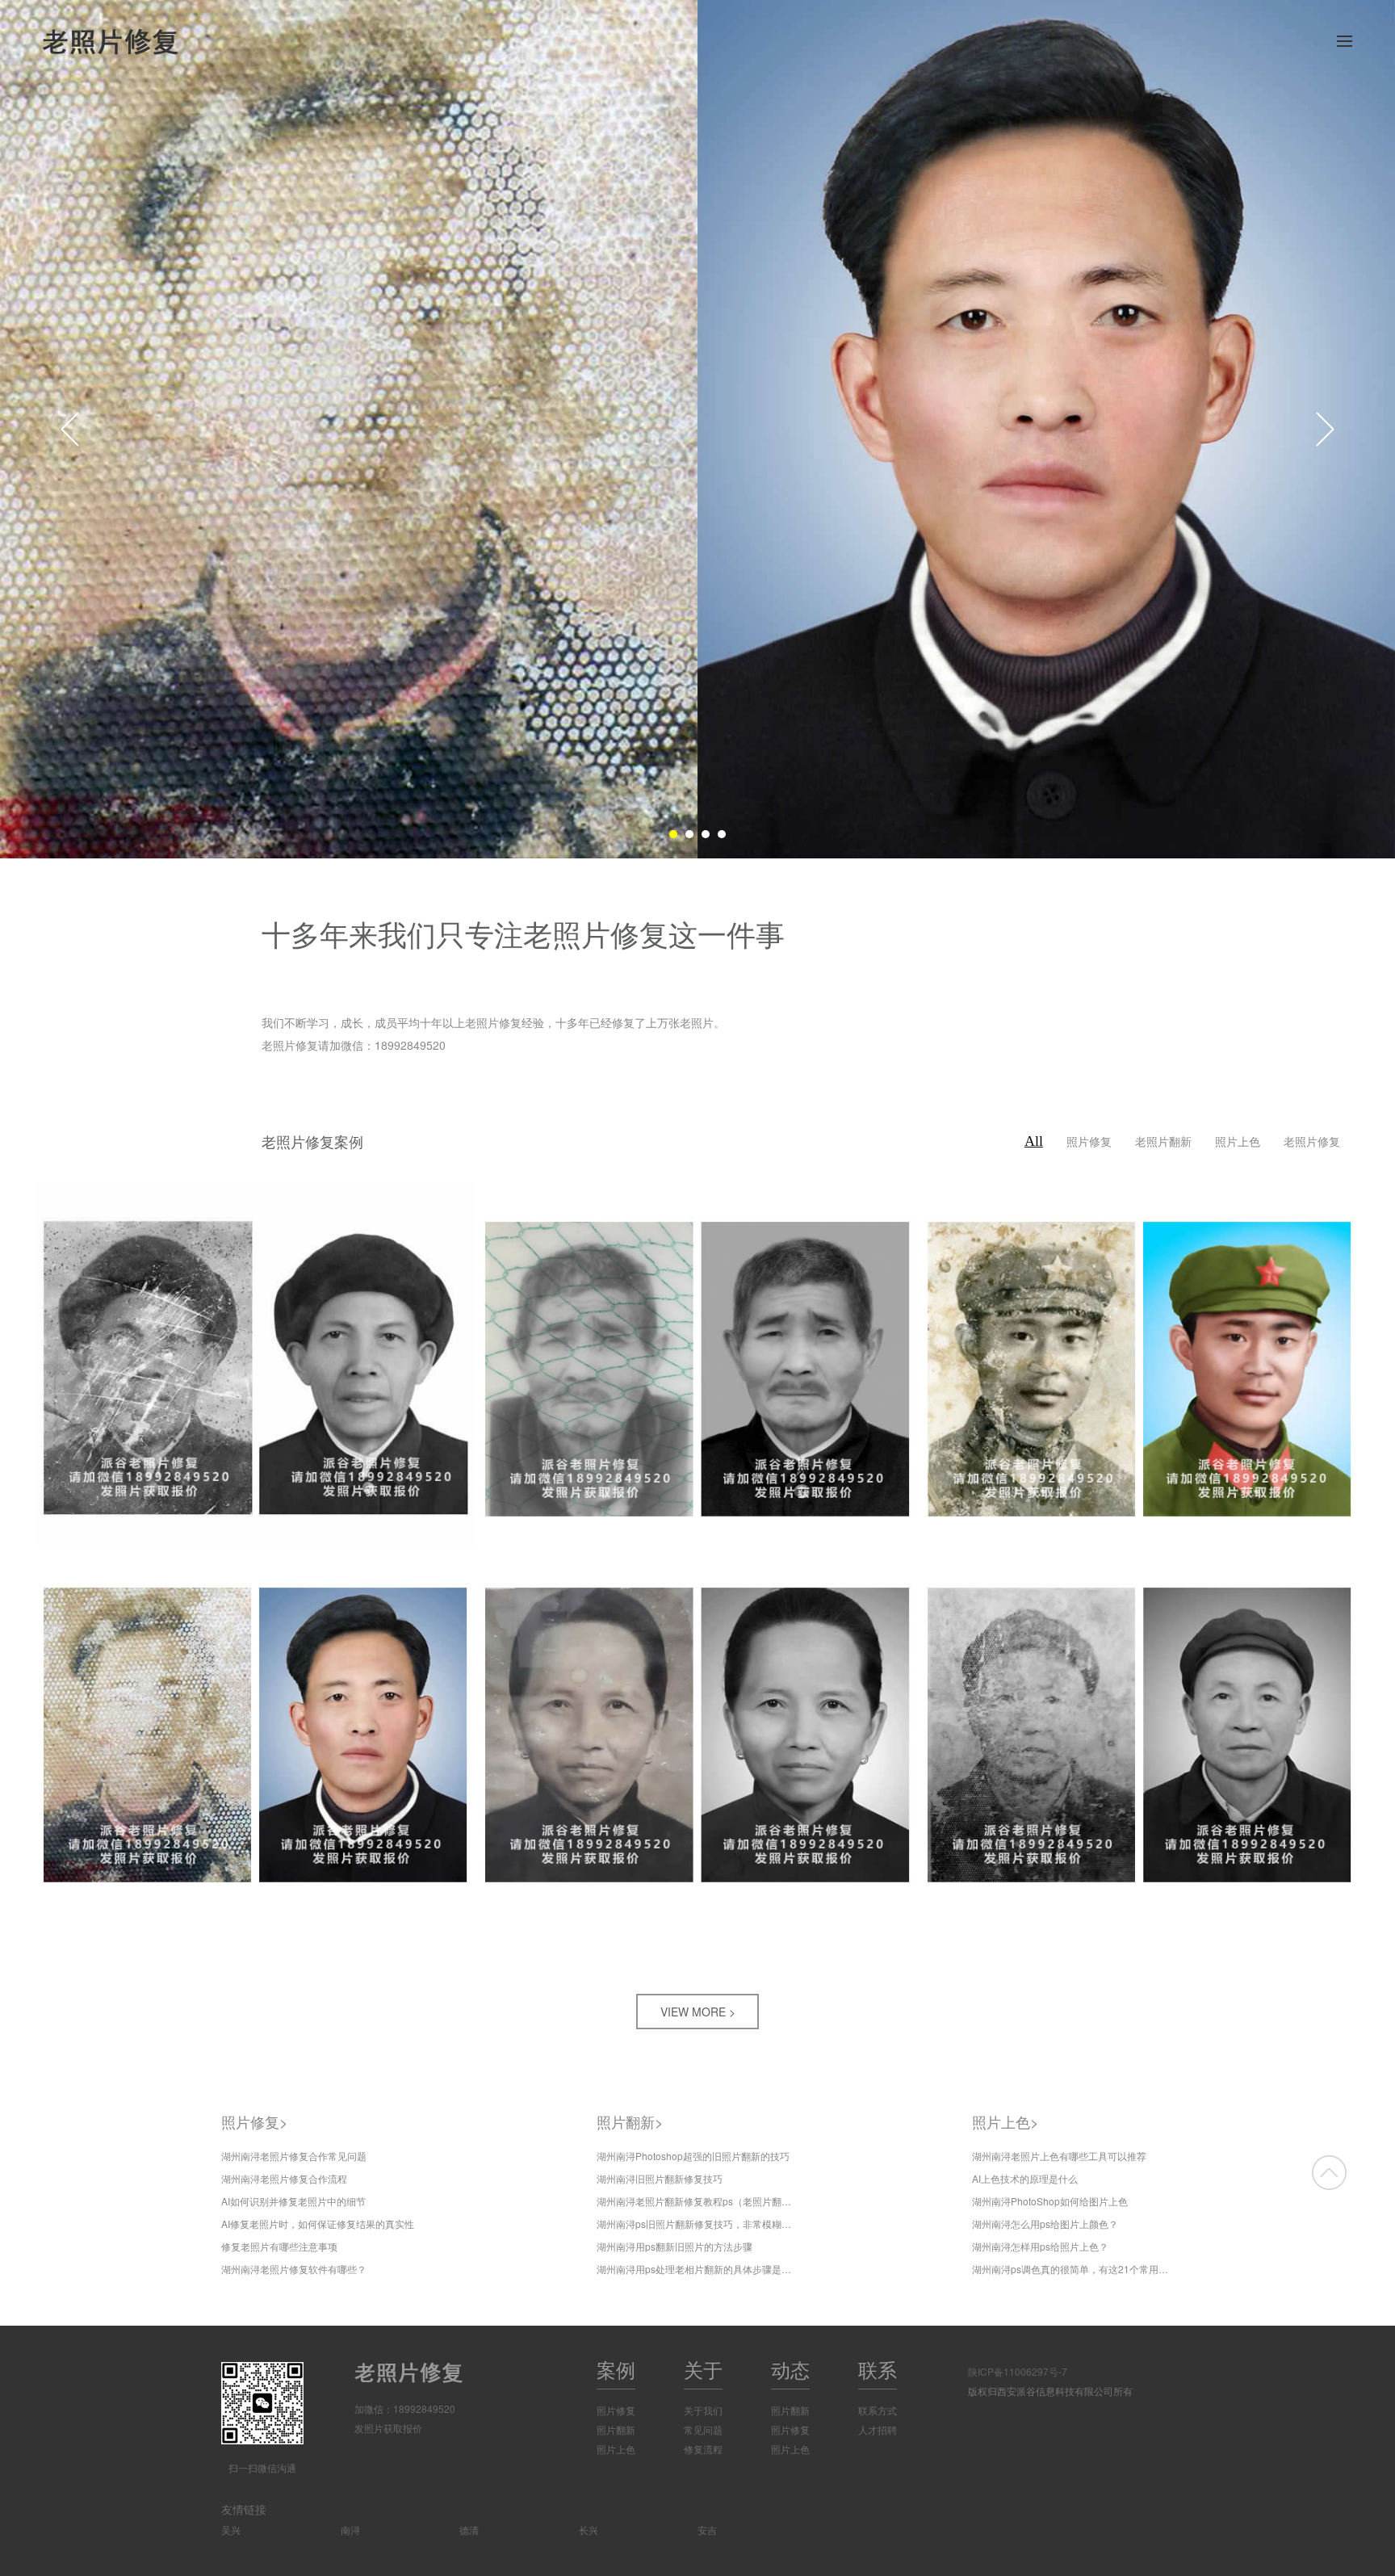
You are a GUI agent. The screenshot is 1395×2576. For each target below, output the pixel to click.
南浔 (350, 2530)
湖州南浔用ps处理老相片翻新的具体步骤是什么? (697, 2269)
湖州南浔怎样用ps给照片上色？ (1040, 2246)
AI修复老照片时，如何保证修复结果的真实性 (318, 2224)
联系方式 (878, 2410)
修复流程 (703, 2449)
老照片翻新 (1163, 1141)
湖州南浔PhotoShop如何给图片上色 (1050, 2201)
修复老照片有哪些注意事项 (279, 2246)
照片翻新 (630, 2121)
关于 (703, 2369)
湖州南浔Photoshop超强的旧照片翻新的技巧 (693, 2156)
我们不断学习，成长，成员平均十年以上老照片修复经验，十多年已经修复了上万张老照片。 (493, 1022)
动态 (790, 2369)
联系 (878, 2369)
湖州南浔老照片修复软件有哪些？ (294, 2269)
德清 (469, 2530)
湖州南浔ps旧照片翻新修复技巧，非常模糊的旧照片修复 (697, 2224)
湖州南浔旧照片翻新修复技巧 (660, 2178)
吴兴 (231, 2530)
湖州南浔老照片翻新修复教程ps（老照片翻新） (697, 2201)
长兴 (589, 2530)
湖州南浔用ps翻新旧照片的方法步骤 (674, 2246)
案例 (616, 2369)
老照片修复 (1312, 1141)
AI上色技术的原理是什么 (1025, 2178)
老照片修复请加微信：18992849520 (354, 1045)
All (1034, 1141)
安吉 (707, 2530)
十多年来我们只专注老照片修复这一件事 (523, 933)
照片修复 (1089, 1141)
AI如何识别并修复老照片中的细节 (293, 2201)
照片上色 (1238, 1141)
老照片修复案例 (312, 1143)
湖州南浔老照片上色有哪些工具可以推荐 (1059, 2156)
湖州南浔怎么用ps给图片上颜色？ (1045, 2224)
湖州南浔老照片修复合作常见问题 (294, 2156)
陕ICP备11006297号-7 (1018, 2371)
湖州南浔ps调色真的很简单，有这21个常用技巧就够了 (1073, 2269)
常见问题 (703, 2429)
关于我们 (703, 2410)
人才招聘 (878, 2429)
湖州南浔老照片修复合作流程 (284, 2178)
